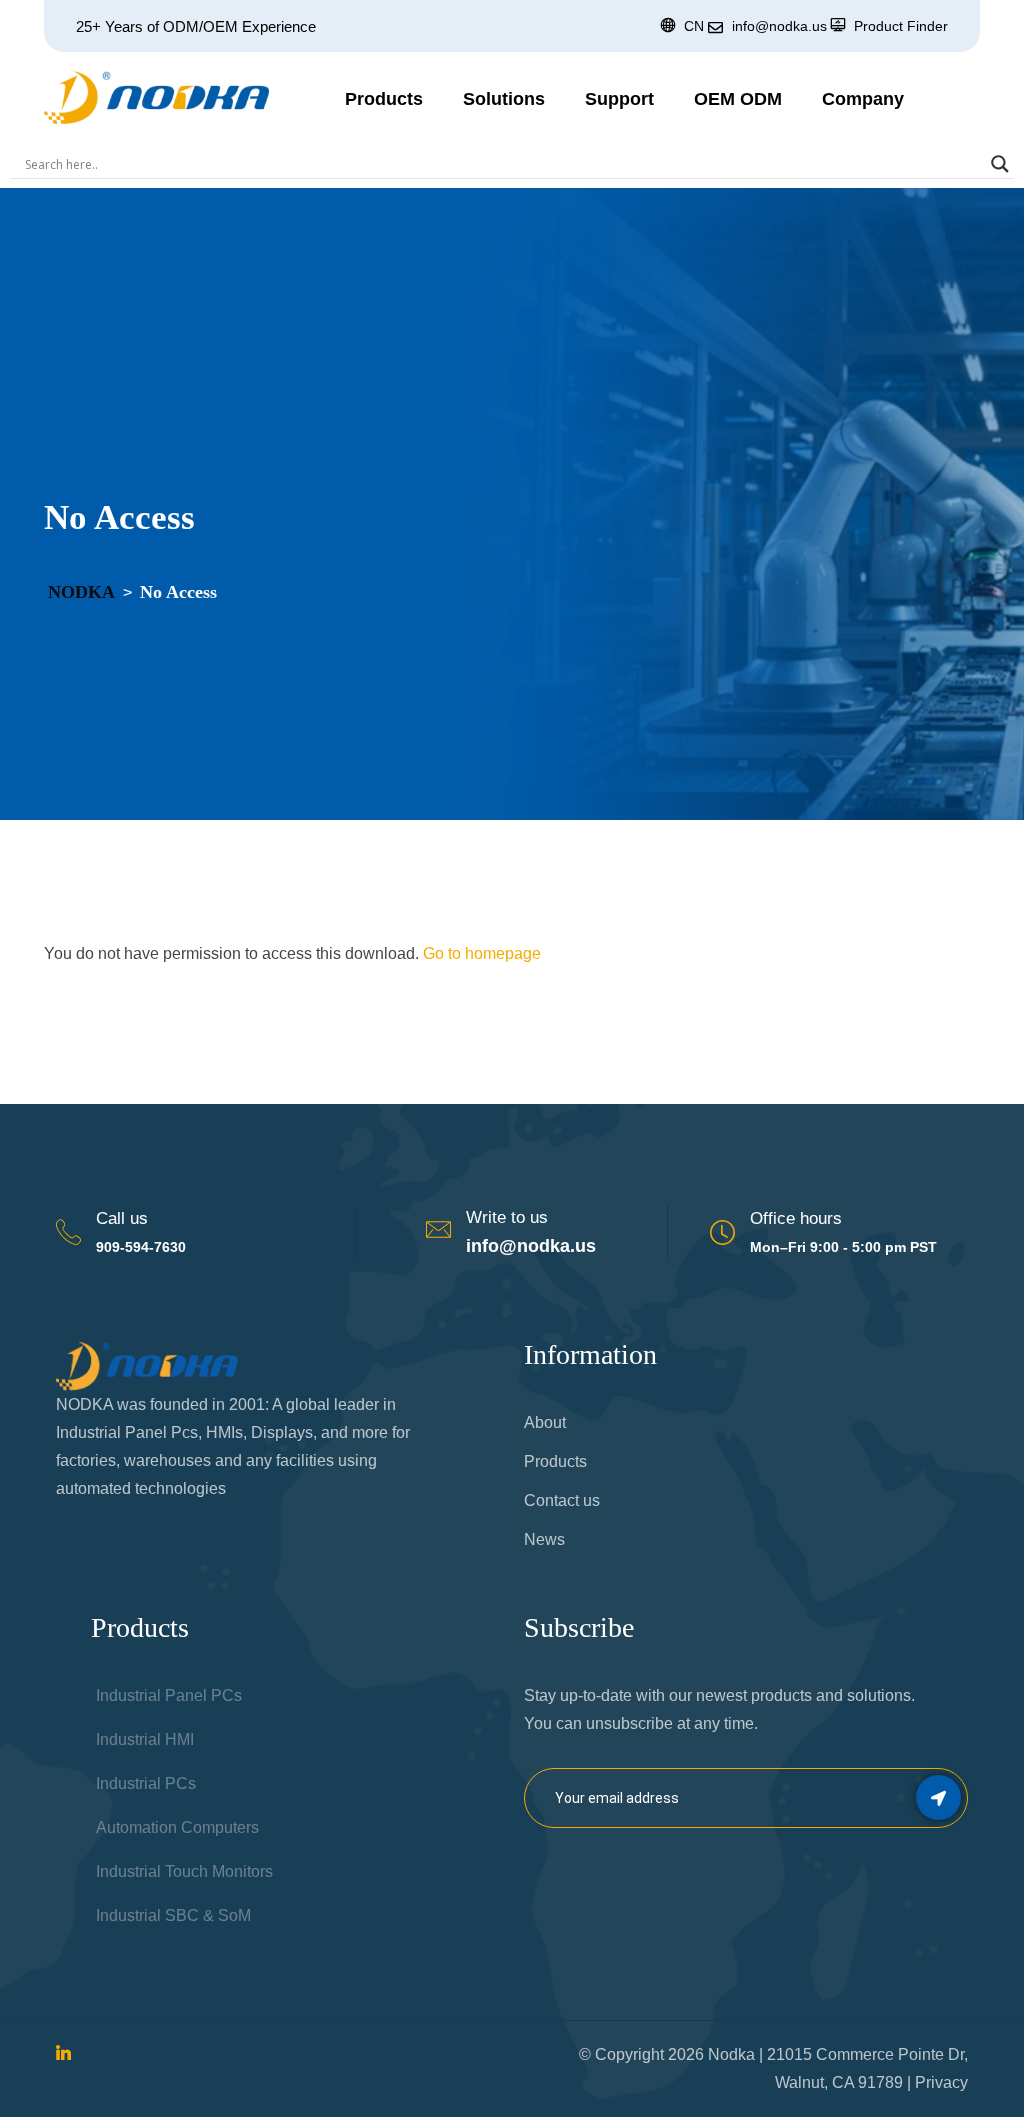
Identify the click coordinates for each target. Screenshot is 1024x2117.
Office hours (796, 1218)
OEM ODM (738, 99)
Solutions (504, 99)
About (545, 1422)
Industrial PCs (146, 1783)
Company (863, 99)
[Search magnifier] (1000, 164)
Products (384, 99)
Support (619, 99)
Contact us (562, 1500)
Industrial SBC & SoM (173, 1915)
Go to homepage (482, 953)
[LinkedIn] (63, 2054)
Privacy (941, 2082)
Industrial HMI (145, 1739)
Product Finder (901, 26)
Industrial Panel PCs (169, 1695)
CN (694, 26)
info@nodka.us (531, 1246)
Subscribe (938, 1797)
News (544, 1539)
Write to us (507, 1217)
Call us (122, 1218)
